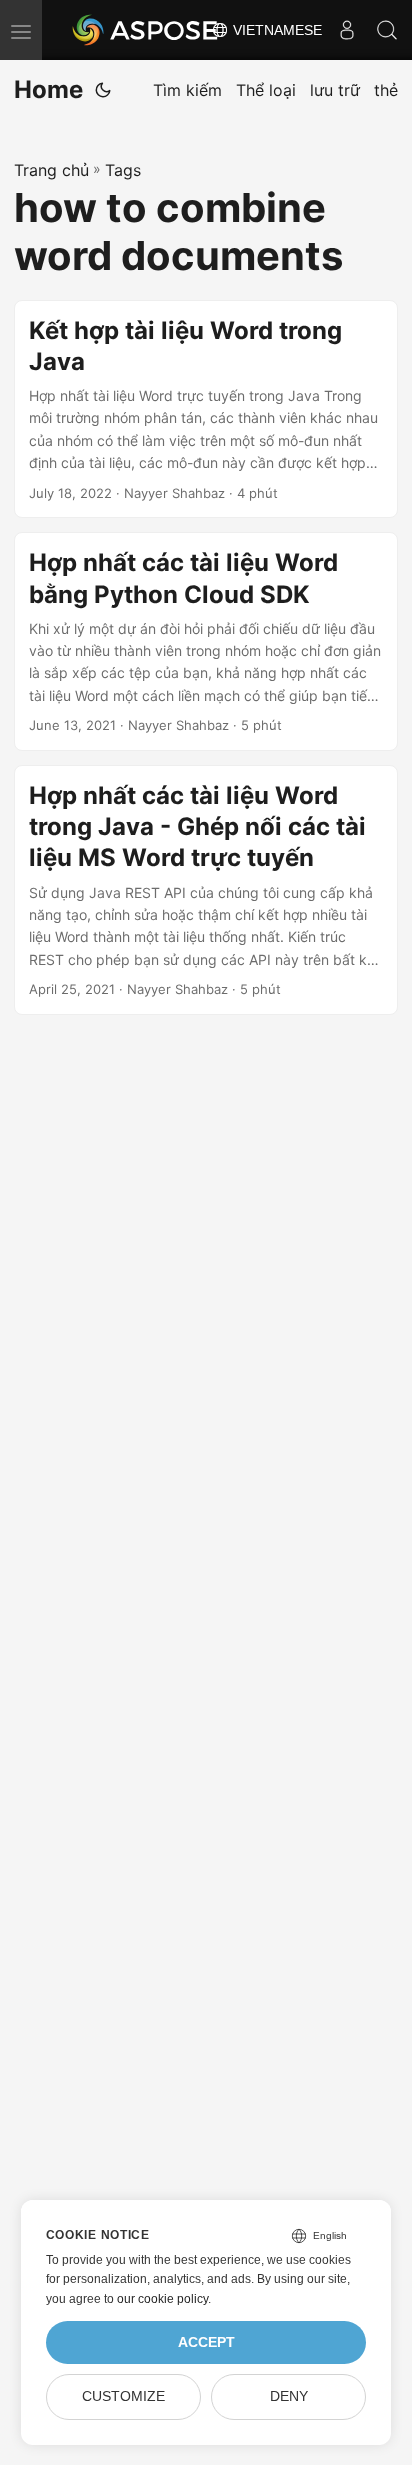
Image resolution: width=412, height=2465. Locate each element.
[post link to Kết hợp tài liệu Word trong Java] (206, 409)
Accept (206, 2342)
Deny (289, 2396)
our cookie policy (162, 2299)
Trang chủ (51, 170)
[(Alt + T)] (103, 90)
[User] (347, 30)
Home (48, 89)
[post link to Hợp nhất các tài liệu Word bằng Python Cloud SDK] (206, 641)
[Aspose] (146, 30)
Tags (123, 170)
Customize (123, 2396)
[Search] (387, 30)
